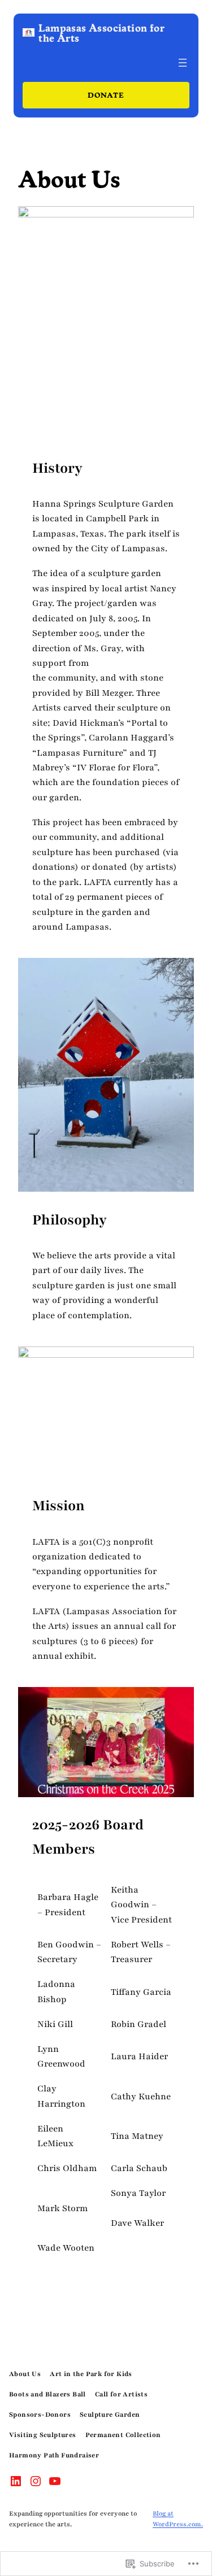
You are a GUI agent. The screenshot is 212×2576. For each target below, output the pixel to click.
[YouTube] (55, 2481)
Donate (106, 95)
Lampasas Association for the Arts (101, 32)
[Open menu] (183, 63)
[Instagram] (36, 2481)
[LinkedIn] (16, 2481)
